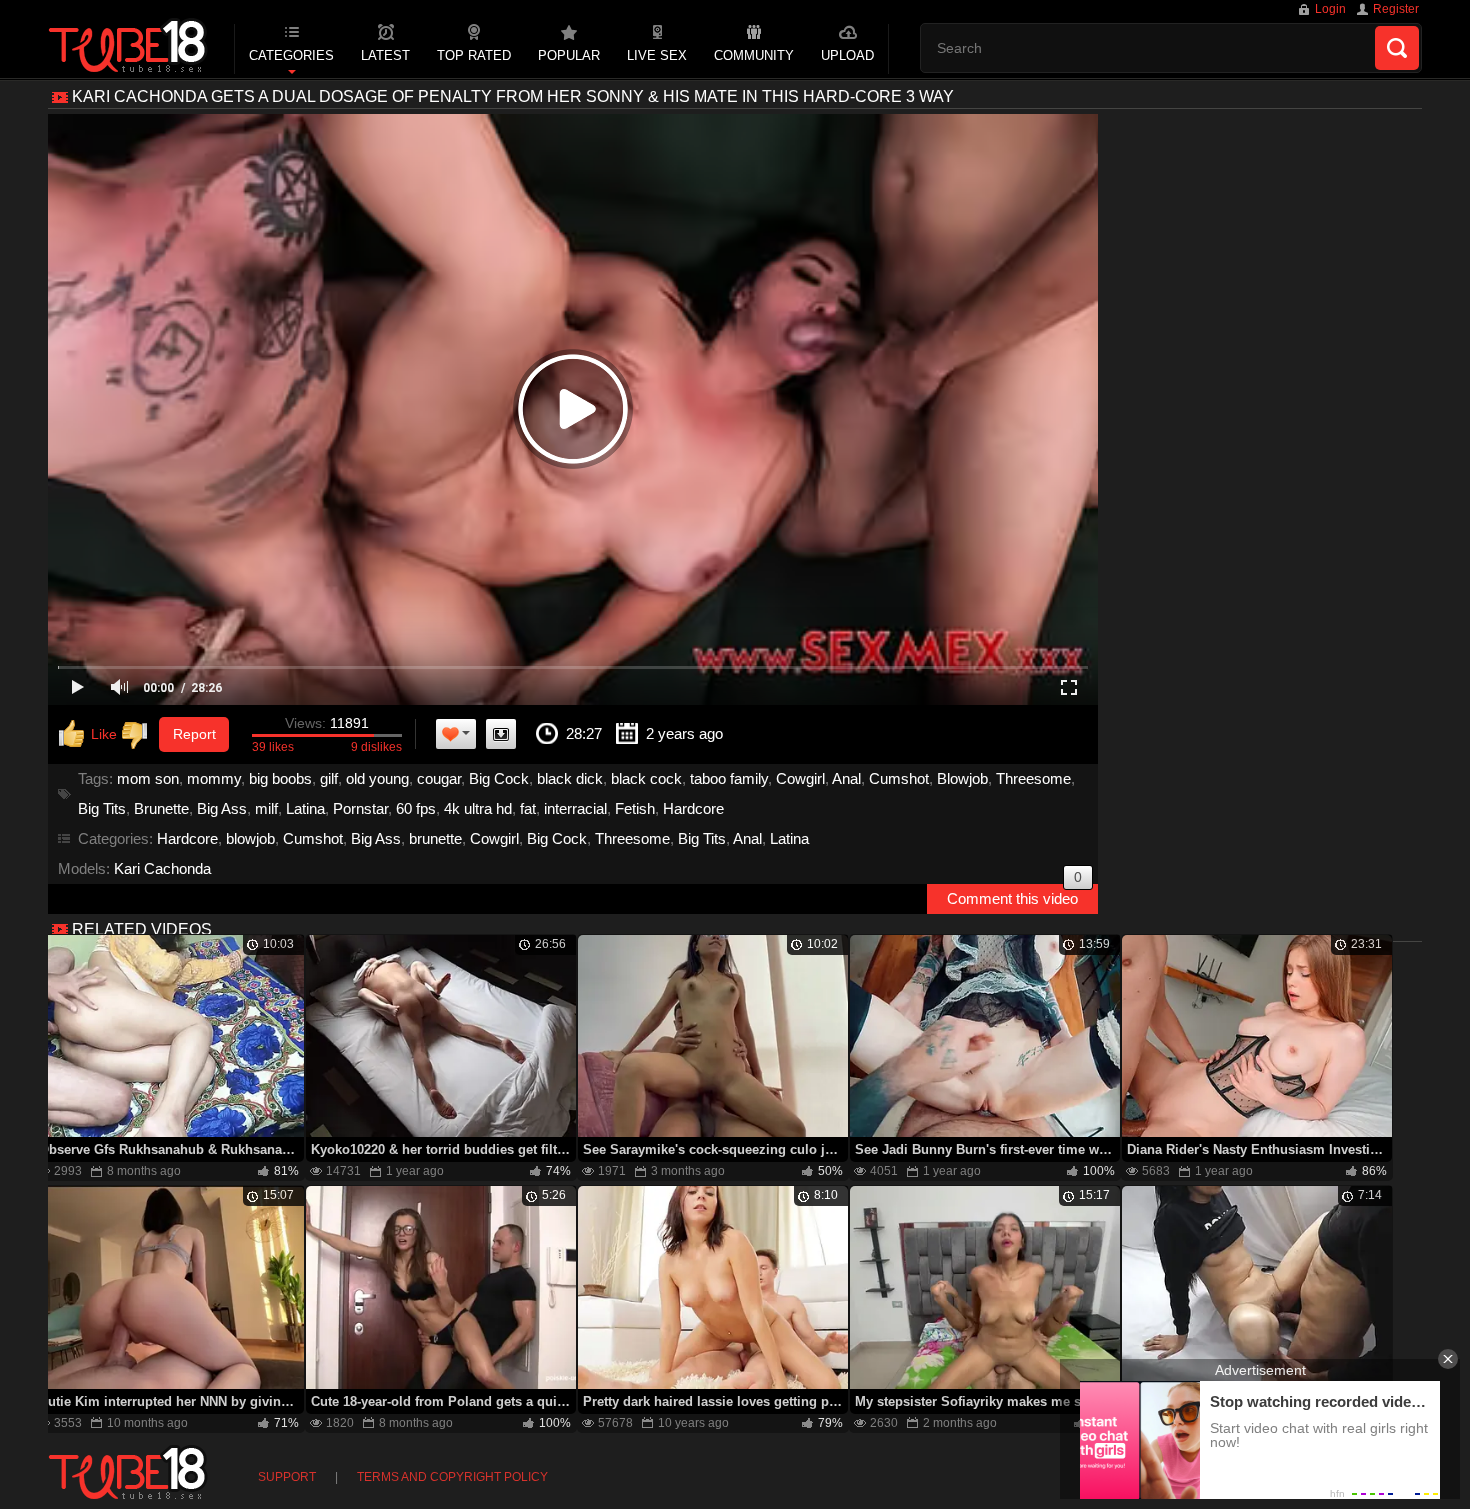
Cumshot (899, 778)
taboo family (729, 778)
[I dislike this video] (138, 734)
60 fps (416, 808)
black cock (646, 778)
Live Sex (657, 55)
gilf (329, 778)
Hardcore (693, 808)
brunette (435, 838)
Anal (846, 778)
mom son (148, 778)
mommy (214, 778)
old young (377, 778)
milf (266, 808)
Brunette (161, 808)
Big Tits (102, 808)
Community (754, 55)
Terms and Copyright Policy (452, 1477)
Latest (385, 55)
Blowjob (962, 778)
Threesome (1033, 778)
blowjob (250, 838)
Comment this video (1014, 895)
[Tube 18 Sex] (128, 48)
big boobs (280, 778)
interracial (575, 808)
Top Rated (474, 55)
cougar (439, 778)
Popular (569, 55)
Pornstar (360, 808)
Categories (291, 55)
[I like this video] (88, 734)
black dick (570, 778)
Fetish (635, 808)
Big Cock (499, 778)
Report (194, 734)
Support (287, 1477)
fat (528, 808)
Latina (305, 808)
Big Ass (222, 808)
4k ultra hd (478, 808)
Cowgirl (800, 778)
